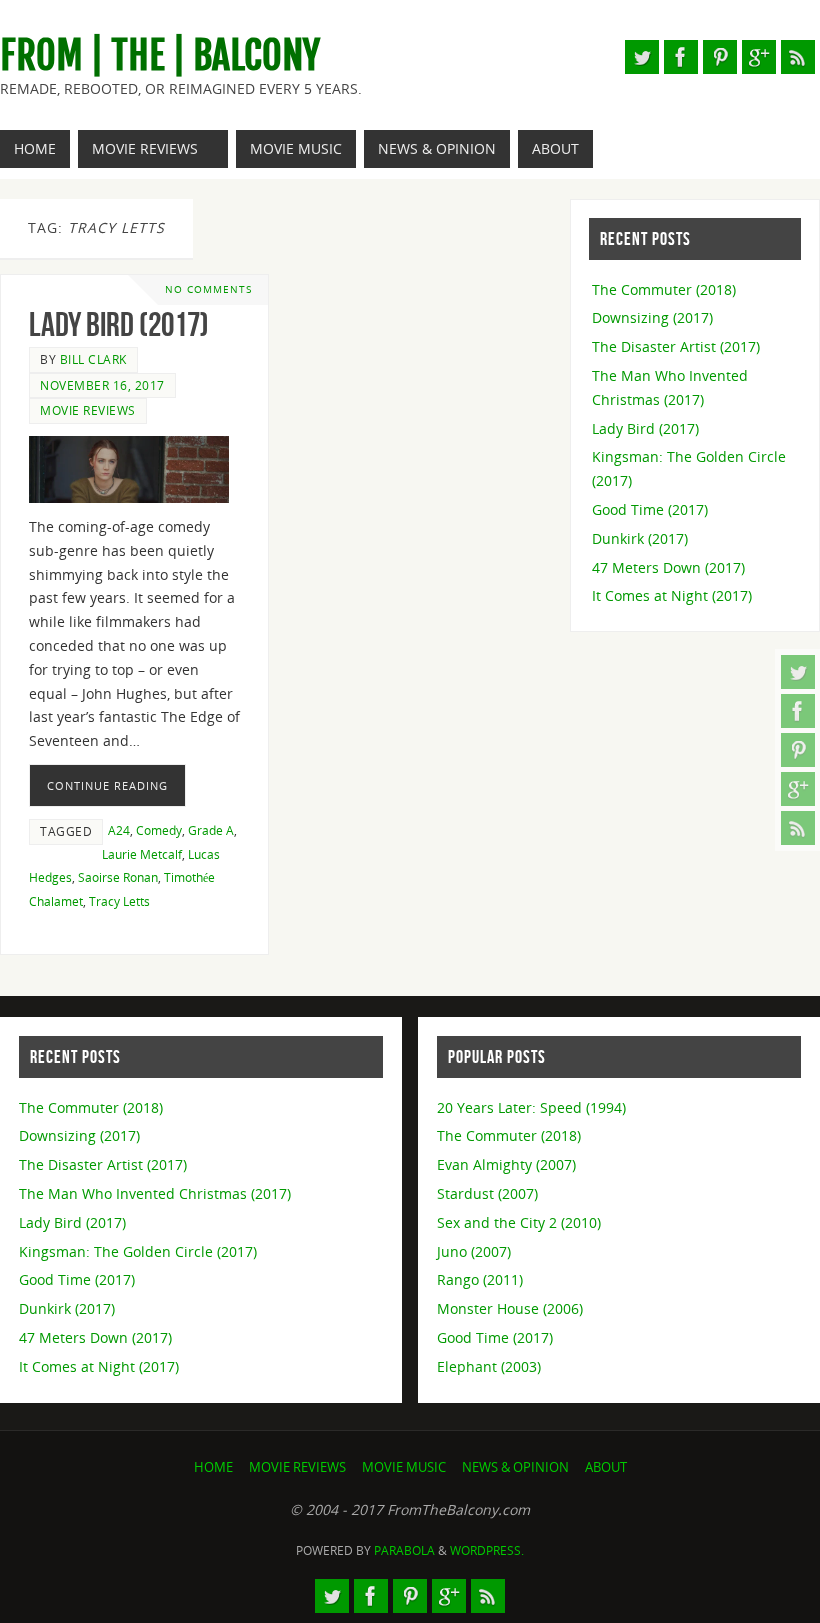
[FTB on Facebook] (798, 711)
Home (213, 1467)
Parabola (404, 1550)
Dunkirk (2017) (640, 538)
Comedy (159, 830)
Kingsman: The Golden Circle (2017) (138, 1251)
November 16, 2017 (102, 385)
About (606, 1467)
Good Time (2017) (650, 509)
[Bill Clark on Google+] (798, 789)
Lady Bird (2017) (119, 324)
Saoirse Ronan (118, 877)
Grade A (211, 830)
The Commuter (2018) (664, 289)
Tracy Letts (119, 901)
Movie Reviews (88, 410)
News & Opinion (515, 1467)
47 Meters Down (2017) (668, 567)
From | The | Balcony (160, 56)
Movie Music (404, 1467)
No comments (208, 289)
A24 (119, 830)
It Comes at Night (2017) (672, 595)
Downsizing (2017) (652, 317)
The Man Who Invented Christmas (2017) (155, 1193)
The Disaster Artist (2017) (676, 346)
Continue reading (107, 785)
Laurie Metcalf (142, 854)
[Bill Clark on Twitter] (798, 672)
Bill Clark (93, 359)
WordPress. (487, 1550)
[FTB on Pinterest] (798, 750)
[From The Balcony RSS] (798, 828)
